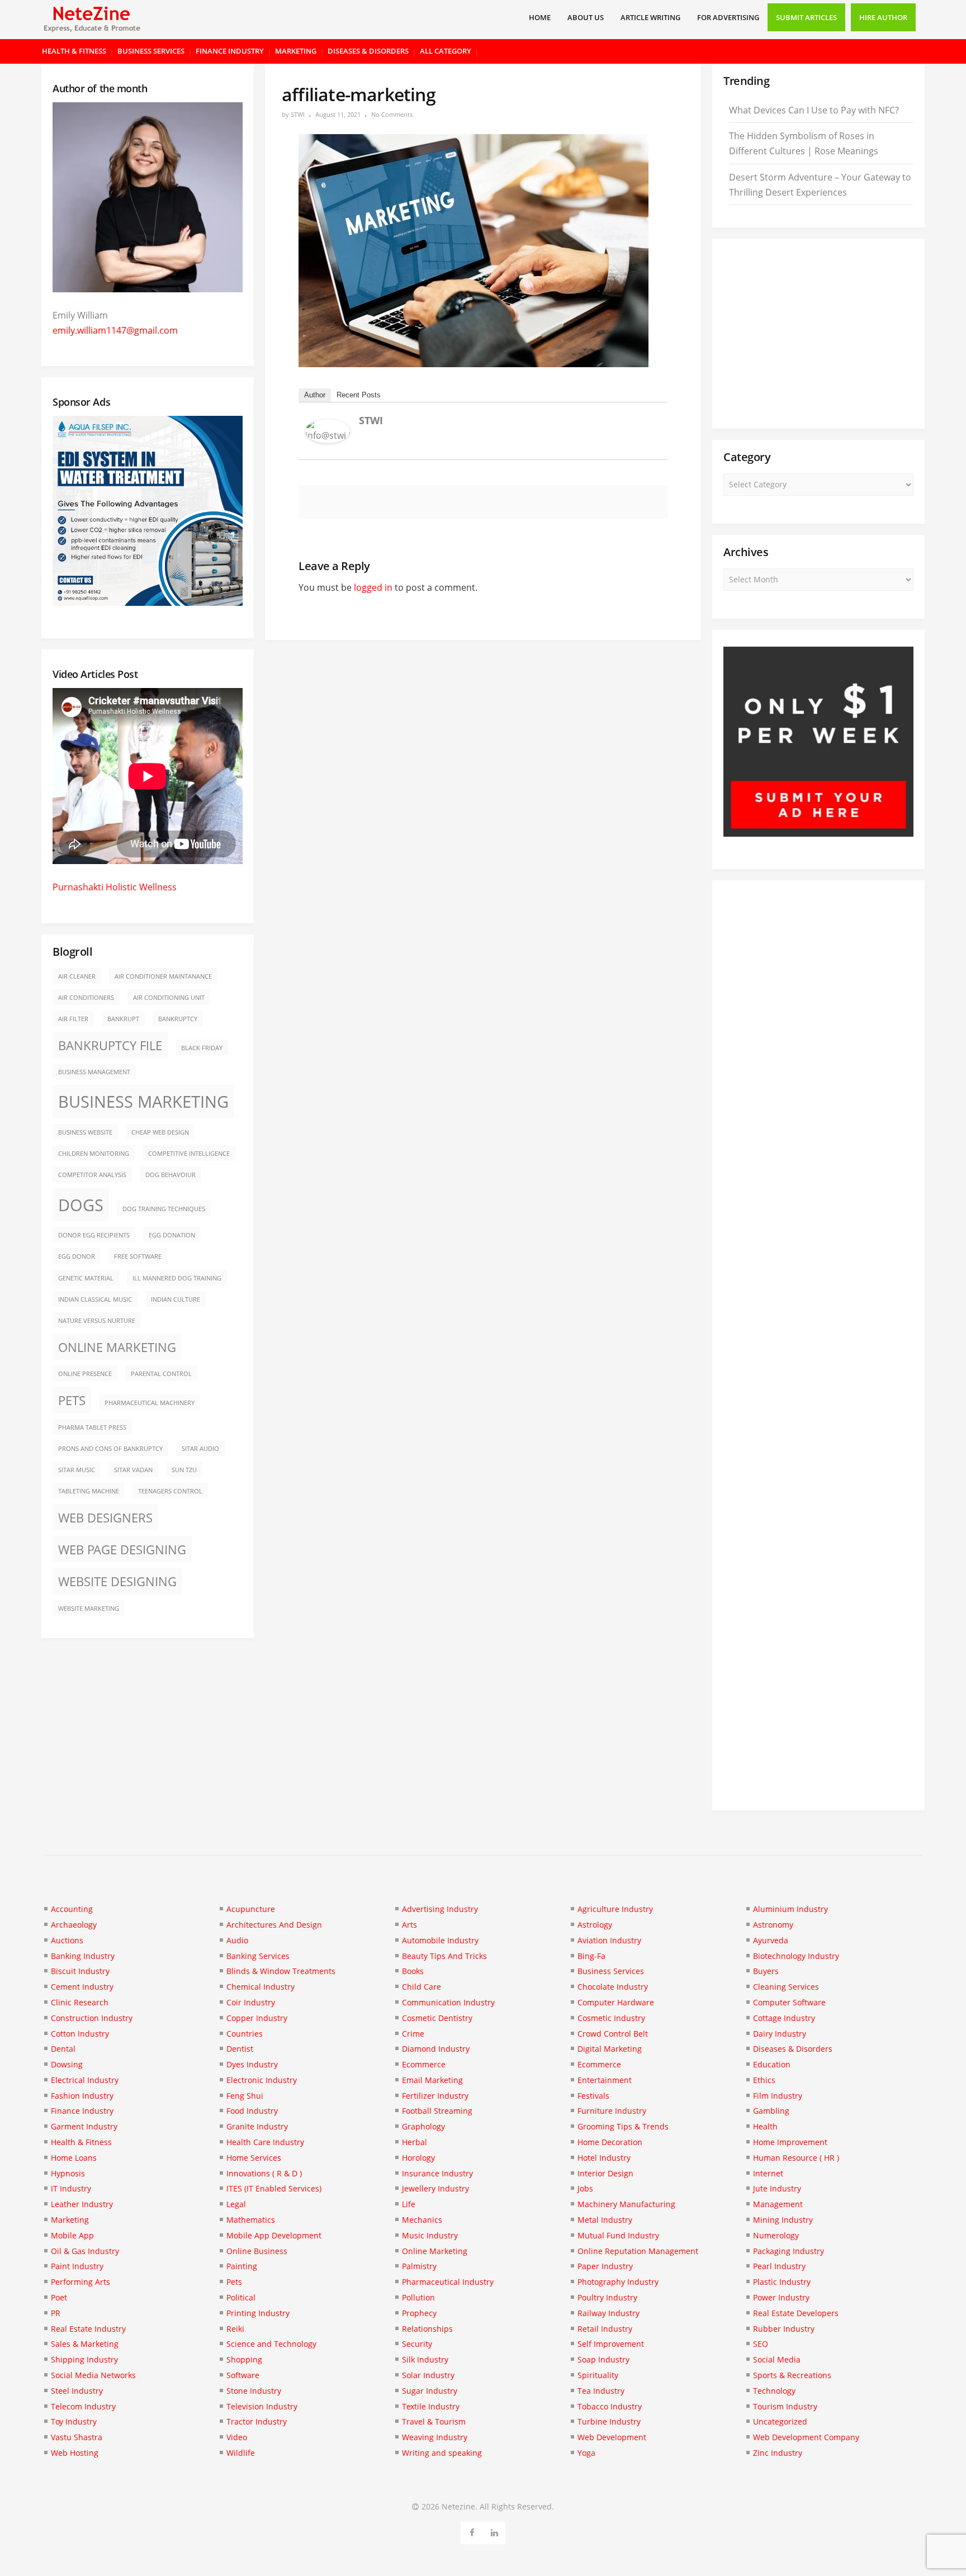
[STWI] (328, 440)
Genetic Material (86, 1278)
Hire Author (883, 17)
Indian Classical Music (95, 1299)
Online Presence (85, 1374)
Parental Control (161, 1374)
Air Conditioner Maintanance (163, 976)
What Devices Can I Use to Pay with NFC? (814, 110)
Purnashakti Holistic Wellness (115, 887)
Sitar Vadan (133, 1470)
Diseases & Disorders (368, 51)
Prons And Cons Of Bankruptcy (110, 1449)
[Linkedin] (494, 2531)
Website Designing (117, 1581)
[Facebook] (472, 2531)
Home (540, 17)
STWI (298, 114)
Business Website (85, 1132)
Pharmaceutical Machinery (150, 1403)
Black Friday (202, 1048)
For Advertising (728, 17)
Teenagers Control (170, 1491)
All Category (446, 51)
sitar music (77, 1470)
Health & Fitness (74, 51)
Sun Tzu (184, 1470)
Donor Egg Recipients (94, 1235)
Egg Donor (77, 1256)
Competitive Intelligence (189, 1154)
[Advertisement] (818, 334)
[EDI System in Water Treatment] (148, 603)
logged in (373, 587)
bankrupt (123, 1019)
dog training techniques (164, 1209)
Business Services (151, 51)
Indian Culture (176, 1299)
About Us (586, 17)
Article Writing (650, 17)
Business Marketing (143, 1102)
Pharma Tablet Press (92, 1427)
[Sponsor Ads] (818, 833)
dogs (81, 1205)
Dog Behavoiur (171, 1175)
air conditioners (86, 998)
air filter (73, 1019)
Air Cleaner (77, 976)
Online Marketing (117, 1347)
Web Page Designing (122, 1550)
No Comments (392, 114)
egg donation (172, 1235)
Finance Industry (230, 51)
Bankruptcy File (110, 1045)
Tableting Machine (89, 1491)
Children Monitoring (94, 1154)
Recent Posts (359, 395)
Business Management (94, 1072)
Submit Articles (806, 17)
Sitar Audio (200, 1449)
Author (315, 395)
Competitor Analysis (92, 1175)
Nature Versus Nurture (97, 1321)
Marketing (296, 51)
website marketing (89, 1609)
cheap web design (160, 1132)
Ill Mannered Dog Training (177, 1278)
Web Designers (105, 1518)
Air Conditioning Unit (169, 998)
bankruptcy (178, 1019)
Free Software (138, 1256)
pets (72, 1400)
